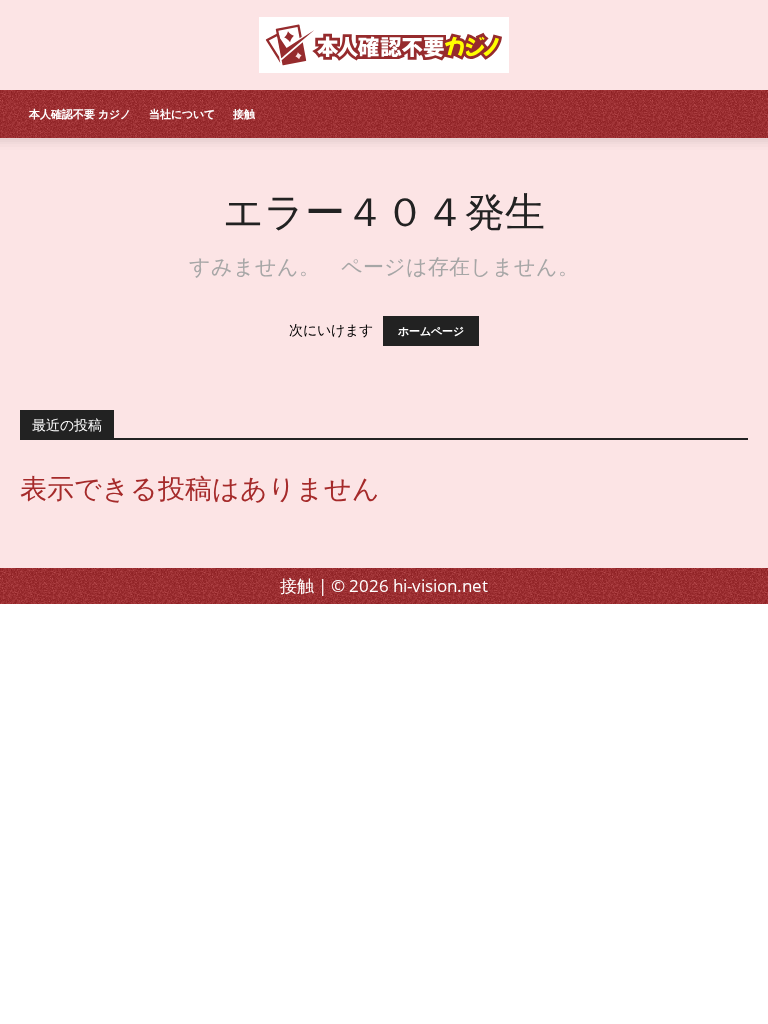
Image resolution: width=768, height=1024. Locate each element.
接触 (244, 113)
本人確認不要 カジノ (80, 113)
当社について (182, 113)
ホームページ (431, 331)
